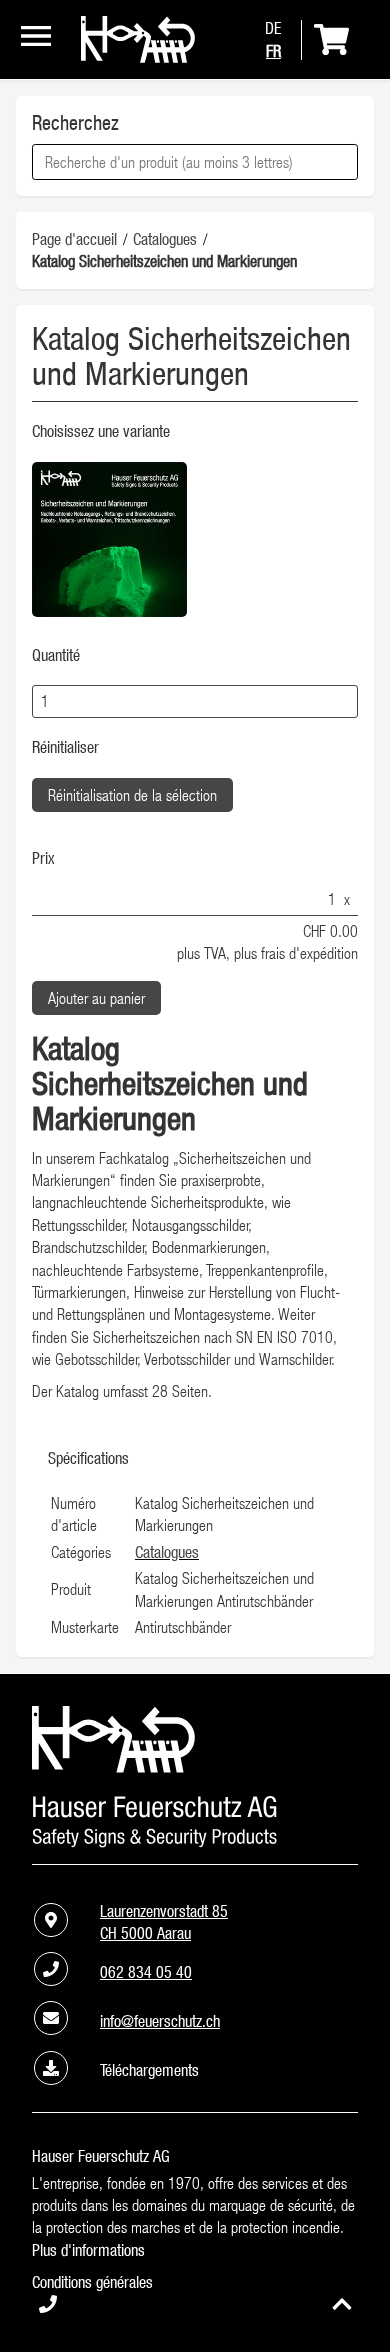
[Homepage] (138, 57)
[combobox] (195, 162)
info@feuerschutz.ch (160, 2021)
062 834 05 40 (146, 1972)
